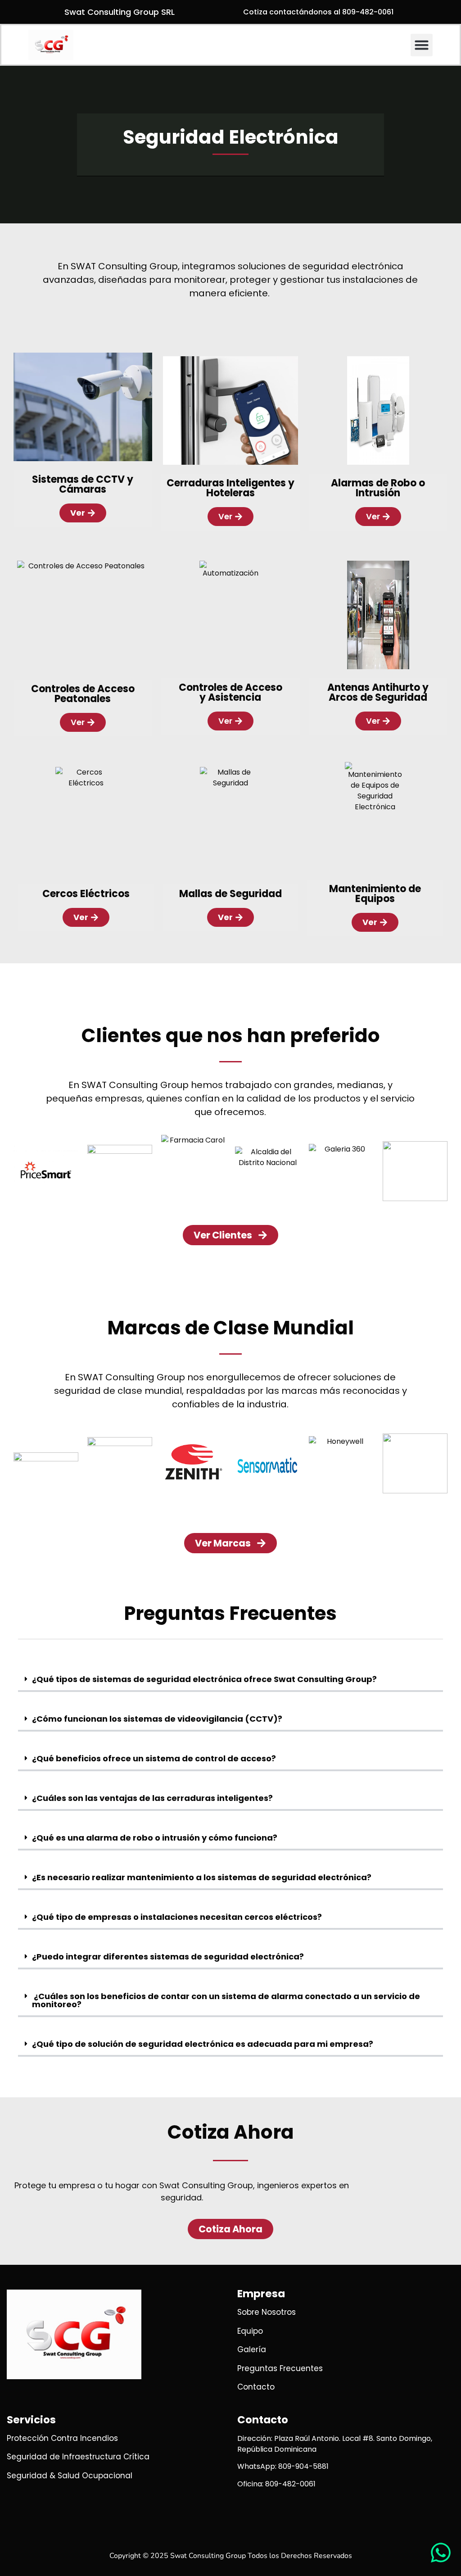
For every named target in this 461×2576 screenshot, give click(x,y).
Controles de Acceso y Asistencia (230, 692)
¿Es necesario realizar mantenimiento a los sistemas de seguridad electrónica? (202, 1877)
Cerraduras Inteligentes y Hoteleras (230, 488)
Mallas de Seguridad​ (230, 894)
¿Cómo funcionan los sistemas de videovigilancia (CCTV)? (157, 1719)
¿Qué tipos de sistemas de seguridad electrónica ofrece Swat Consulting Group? (204, 1679)
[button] (422, 45)
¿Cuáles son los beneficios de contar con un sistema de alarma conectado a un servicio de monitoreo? (226, 2000)
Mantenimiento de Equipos (375, 894)
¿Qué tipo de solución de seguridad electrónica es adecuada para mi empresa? (203, 2044)
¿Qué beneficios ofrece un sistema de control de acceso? (154, 1758)
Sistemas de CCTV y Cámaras (83, 484)
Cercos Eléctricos (86, 894)
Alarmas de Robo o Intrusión (378, 488)
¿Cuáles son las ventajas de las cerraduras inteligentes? (152, 1798)
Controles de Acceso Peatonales (83, 694)
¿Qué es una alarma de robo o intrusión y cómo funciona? (155, 1838)
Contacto (263, 2420)
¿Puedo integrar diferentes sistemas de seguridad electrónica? (168, 1957)
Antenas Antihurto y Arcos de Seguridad (378, 692)
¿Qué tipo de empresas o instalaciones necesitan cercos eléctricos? (177, 1917)
